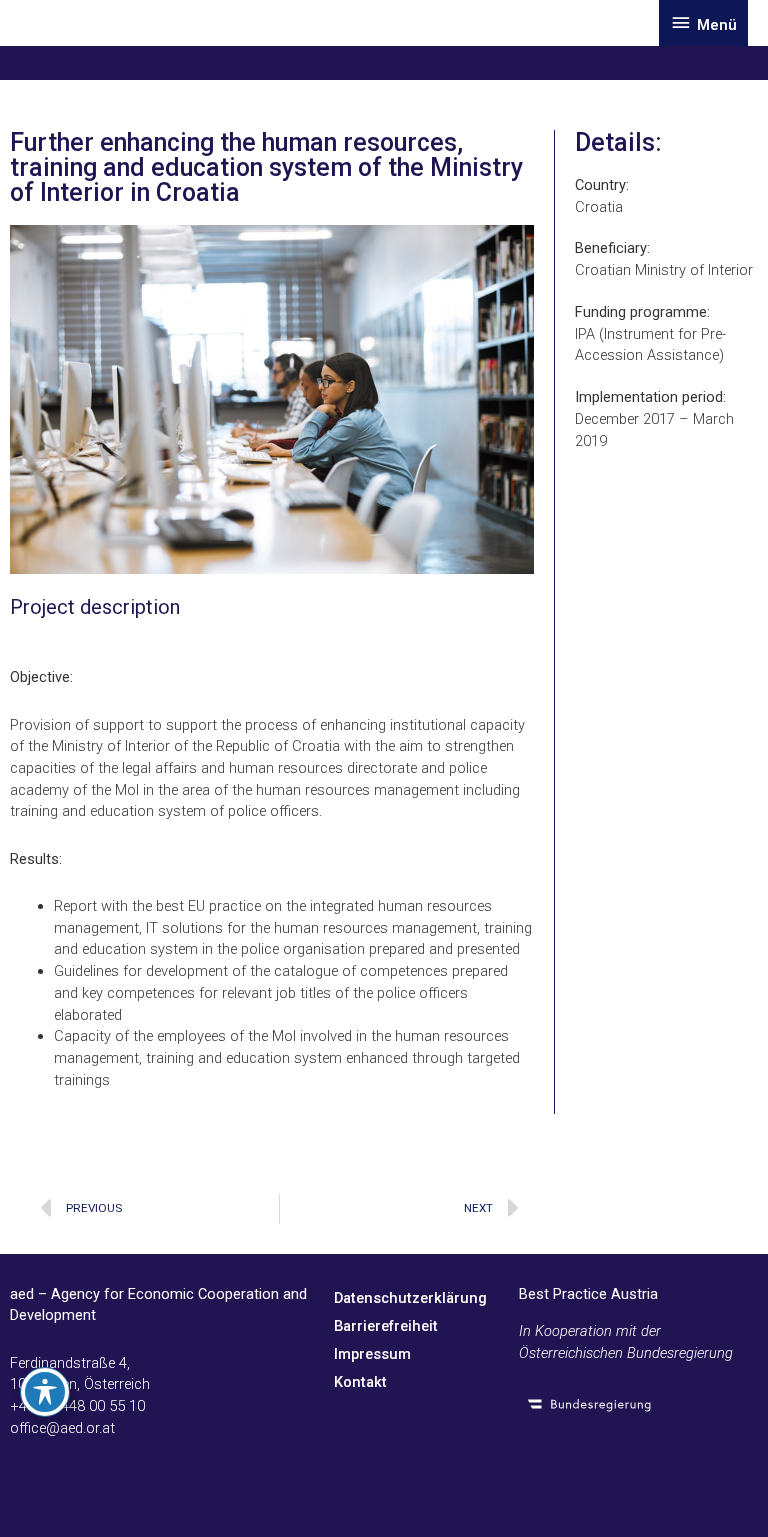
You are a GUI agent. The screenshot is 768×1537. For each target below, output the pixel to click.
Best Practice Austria (588, 1294)
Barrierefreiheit (386, 1326)
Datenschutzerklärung (410, 1298)
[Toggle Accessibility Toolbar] (45, 1392)
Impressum (372, 1354)
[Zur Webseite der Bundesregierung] (637, 1404)
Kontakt (360, 1382)
